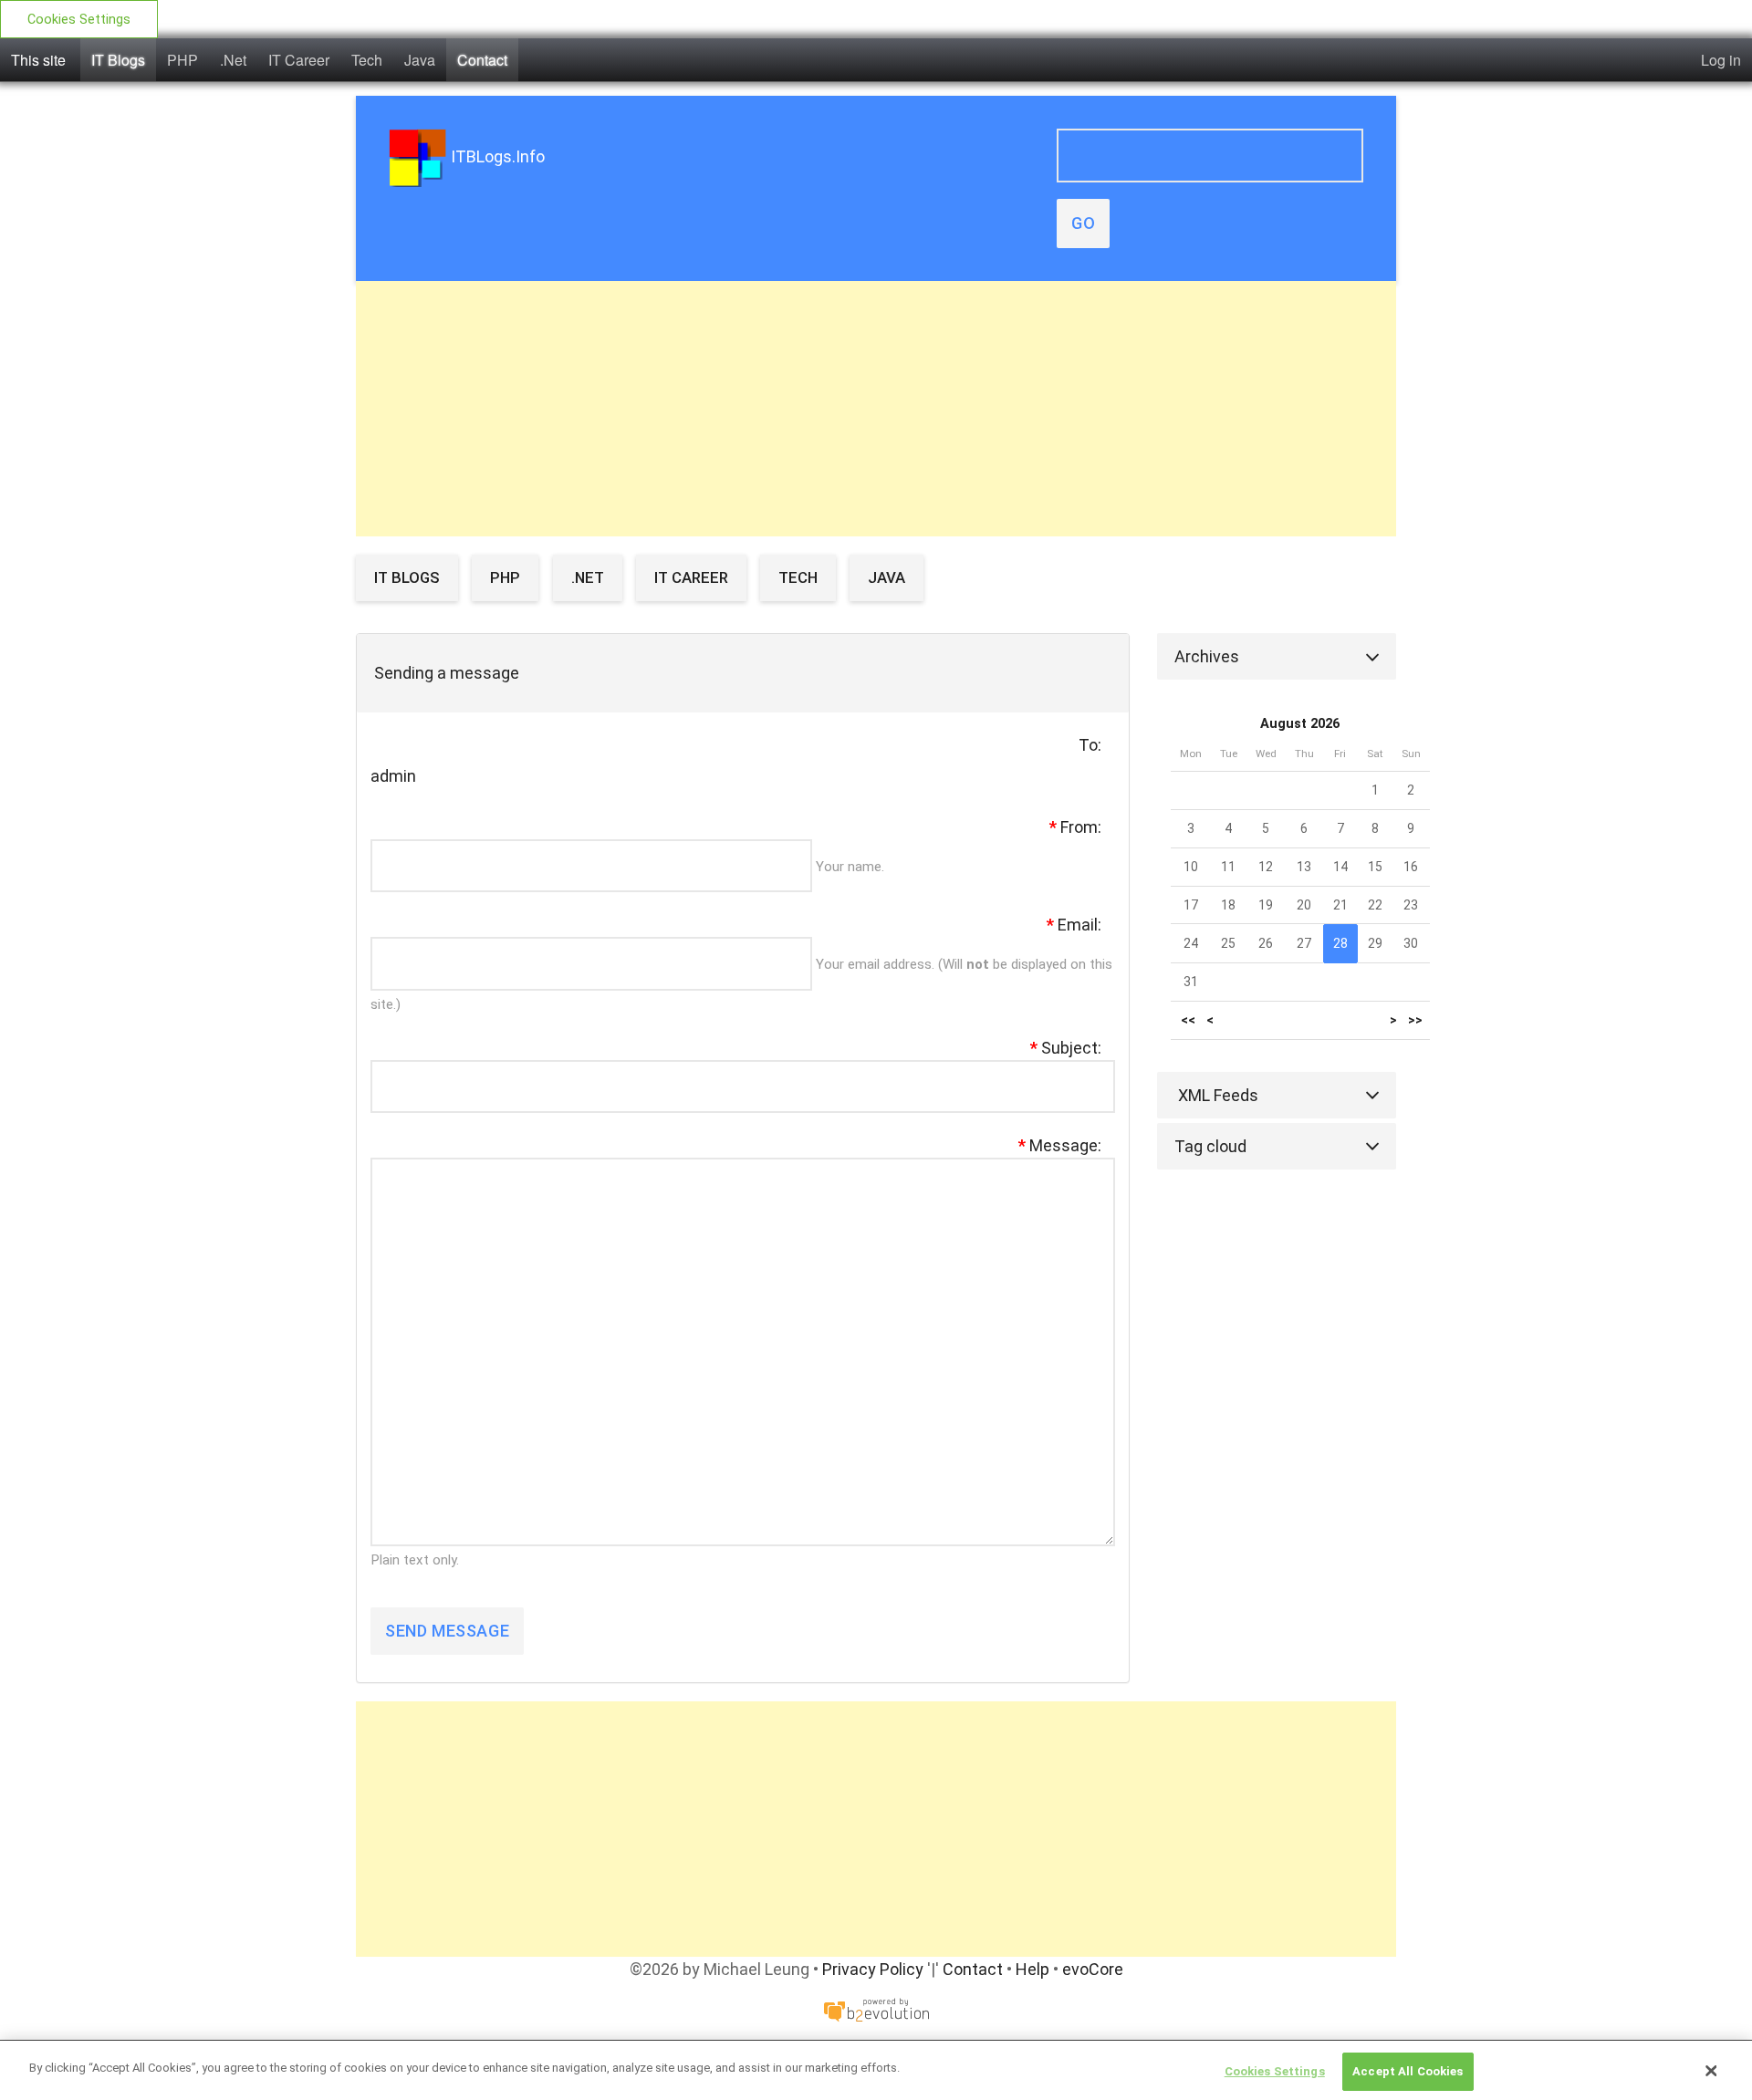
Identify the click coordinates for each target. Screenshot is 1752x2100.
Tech (367, 60)
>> (1415, 1020)
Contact (482, 60)
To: (1090, 745)
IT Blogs (118, 60)
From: (1075, 827)
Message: (1060, 1145)
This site (38, 60)
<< (1188, 1020)
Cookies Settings (79, 20)
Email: (1074, 925)
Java (420, 60)
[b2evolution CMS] (876, 2008)
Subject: (1066, 1048)
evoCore (1093, 1969)
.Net (233, 60)
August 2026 (1300, 724)
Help (1032, 1969)
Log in (1721, 60)
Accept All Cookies (1408, 2071)
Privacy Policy (873, 1969)
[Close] (1711, 2071)
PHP (182, 60)
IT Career (299, 60)
